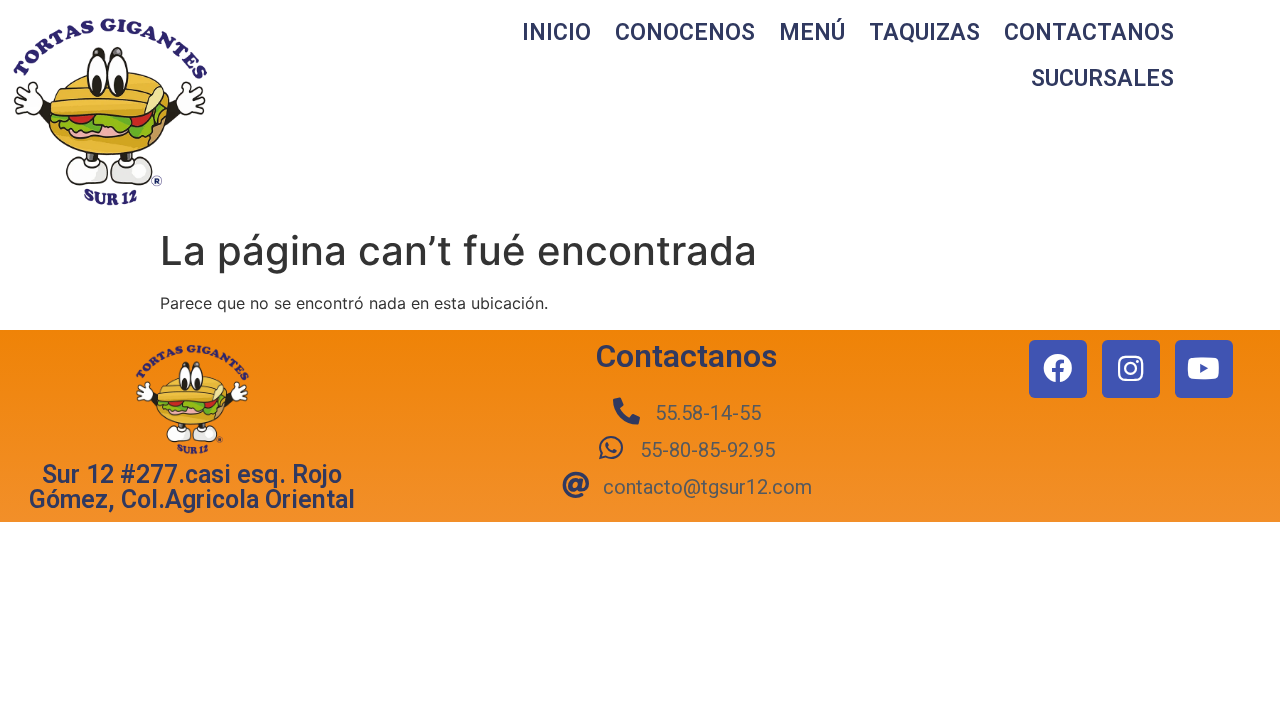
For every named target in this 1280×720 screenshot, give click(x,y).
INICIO (556, 32)
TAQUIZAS (924, 32)
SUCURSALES (1102, 78)
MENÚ (812, 32)
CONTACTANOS (1089, 32)
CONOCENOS (685, 32)
